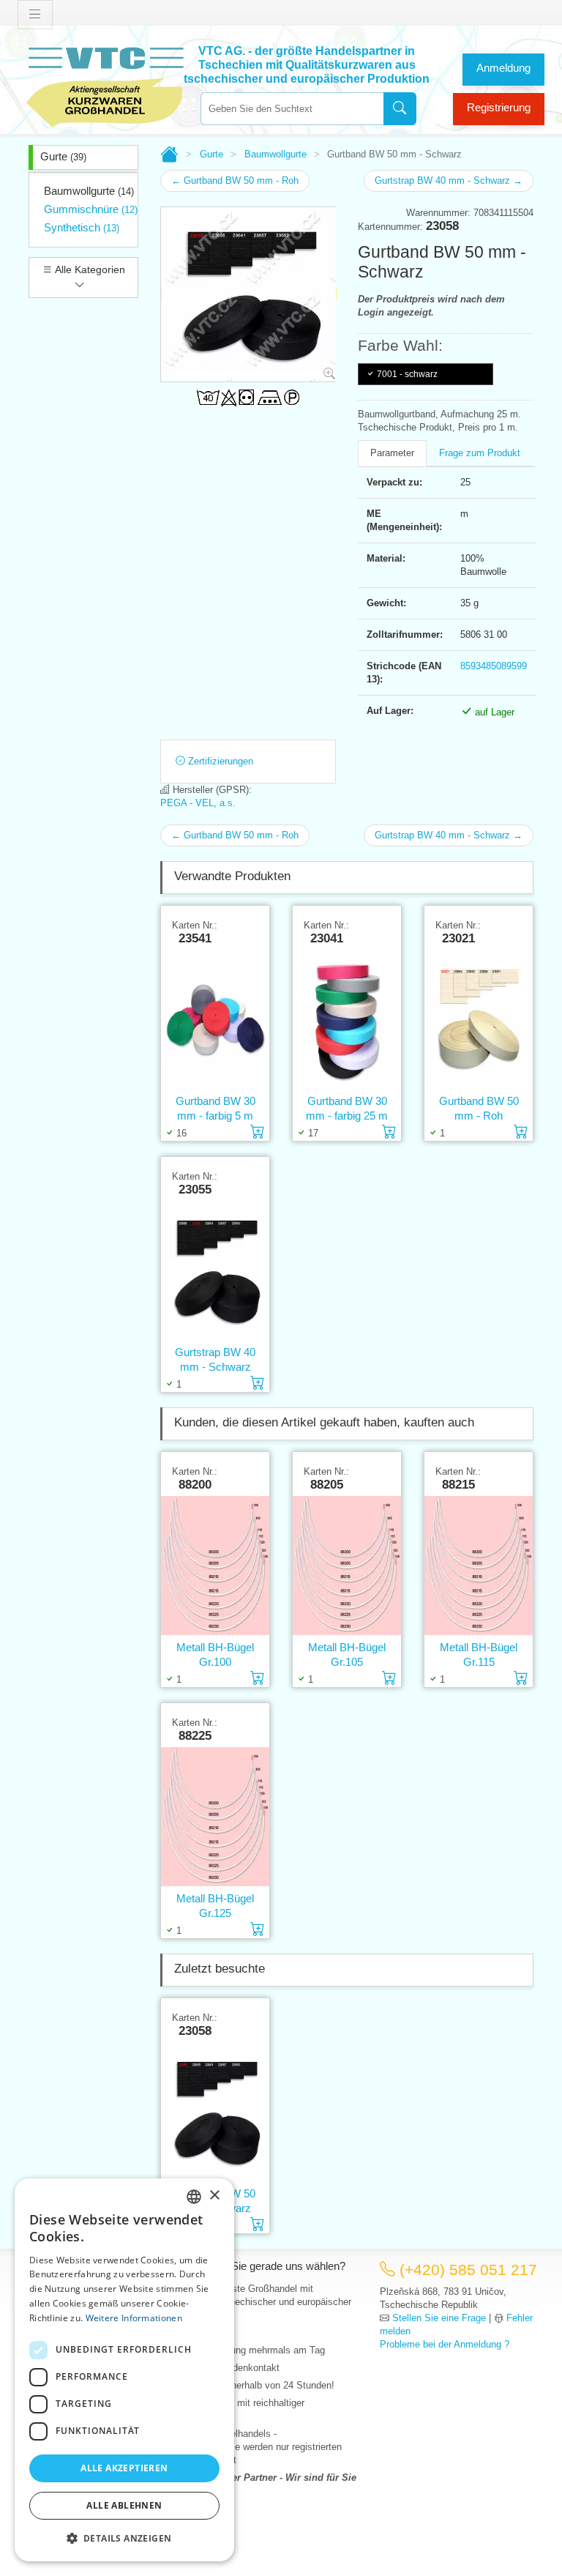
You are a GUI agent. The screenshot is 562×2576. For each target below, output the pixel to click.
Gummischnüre (91, 209)
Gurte (63, 156)
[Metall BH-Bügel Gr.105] (347, 1566)
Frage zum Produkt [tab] (480, 453)
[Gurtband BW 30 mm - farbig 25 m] (347, 1020)
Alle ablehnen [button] (124, 2505)
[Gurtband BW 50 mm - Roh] (479, 1020)
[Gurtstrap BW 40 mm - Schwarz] (215, 1271)
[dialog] (124, 2370)
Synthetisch (82, 227)
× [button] (214, 2196)
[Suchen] (400, 109)
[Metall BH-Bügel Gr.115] (479, 1566)
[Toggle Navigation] (35, 15)
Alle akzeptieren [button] (124, 2468)
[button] (124, 2538)
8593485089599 (494, 666)
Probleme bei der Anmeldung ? (445, 2344)
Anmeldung (503, 68)
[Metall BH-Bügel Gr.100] (215, 1566)
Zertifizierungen (219, 761)
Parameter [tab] (392, 453)
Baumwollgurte (89, 191)
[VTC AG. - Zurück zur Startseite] (105, 85)
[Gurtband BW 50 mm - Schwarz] (215, 2112)
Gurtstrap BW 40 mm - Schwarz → (449, 180)
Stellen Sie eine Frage (439, 2318)
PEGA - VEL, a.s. (198, 803)
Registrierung (499, 107)
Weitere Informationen (134, 2318)
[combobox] (292, 109)
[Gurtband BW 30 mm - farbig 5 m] (215, 1020)
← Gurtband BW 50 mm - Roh (235, 180)
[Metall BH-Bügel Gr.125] (215, 1817)
